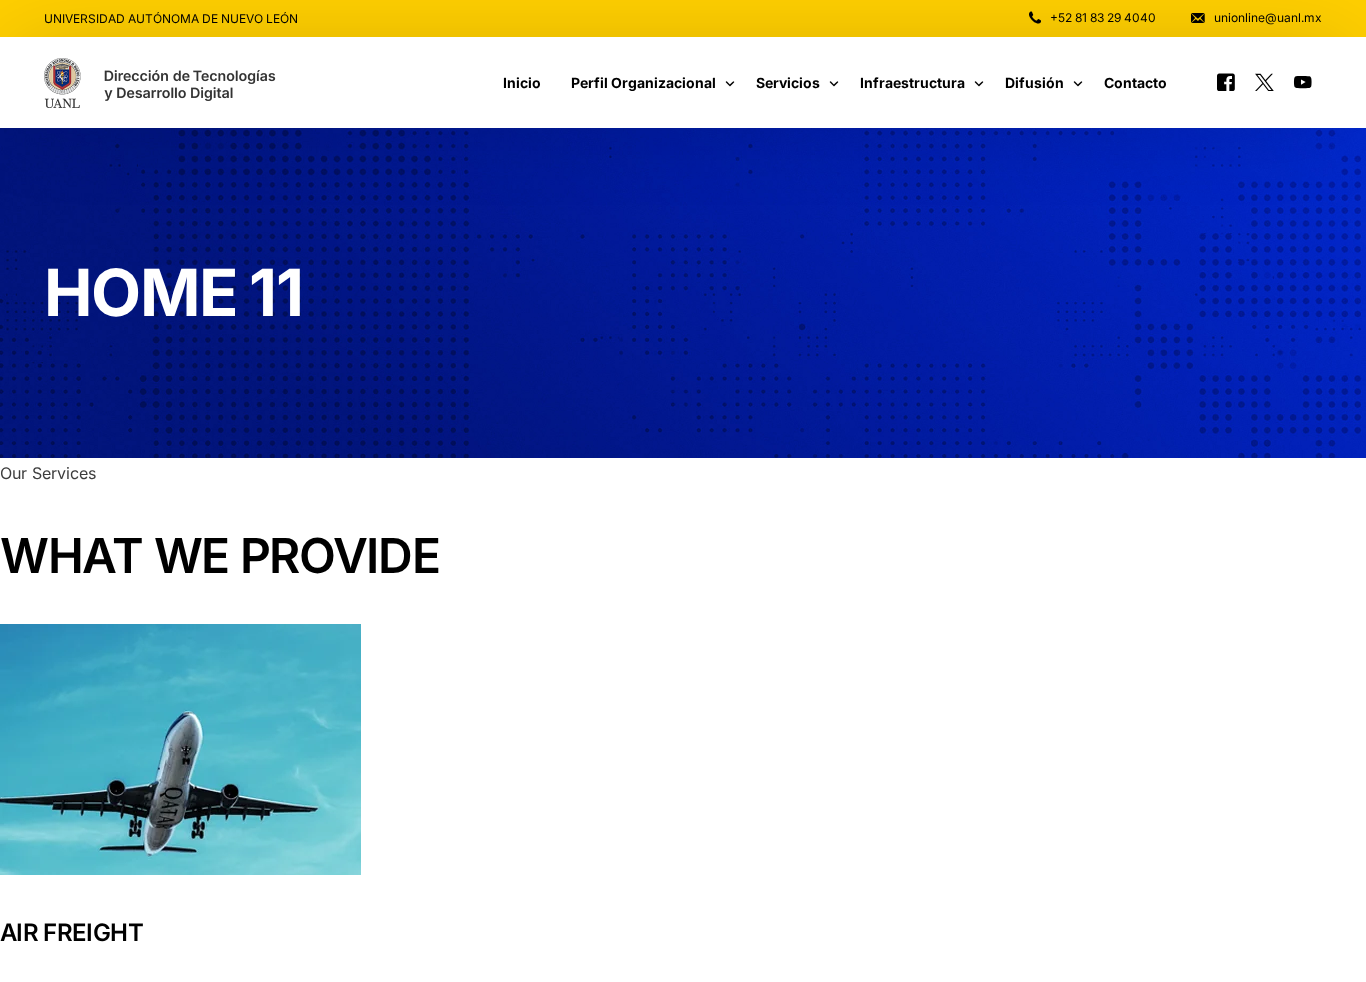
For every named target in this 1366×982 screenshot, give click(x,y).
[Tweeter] (1264, 81)
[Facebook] (1226, 81)
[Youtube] (1303, 81)
